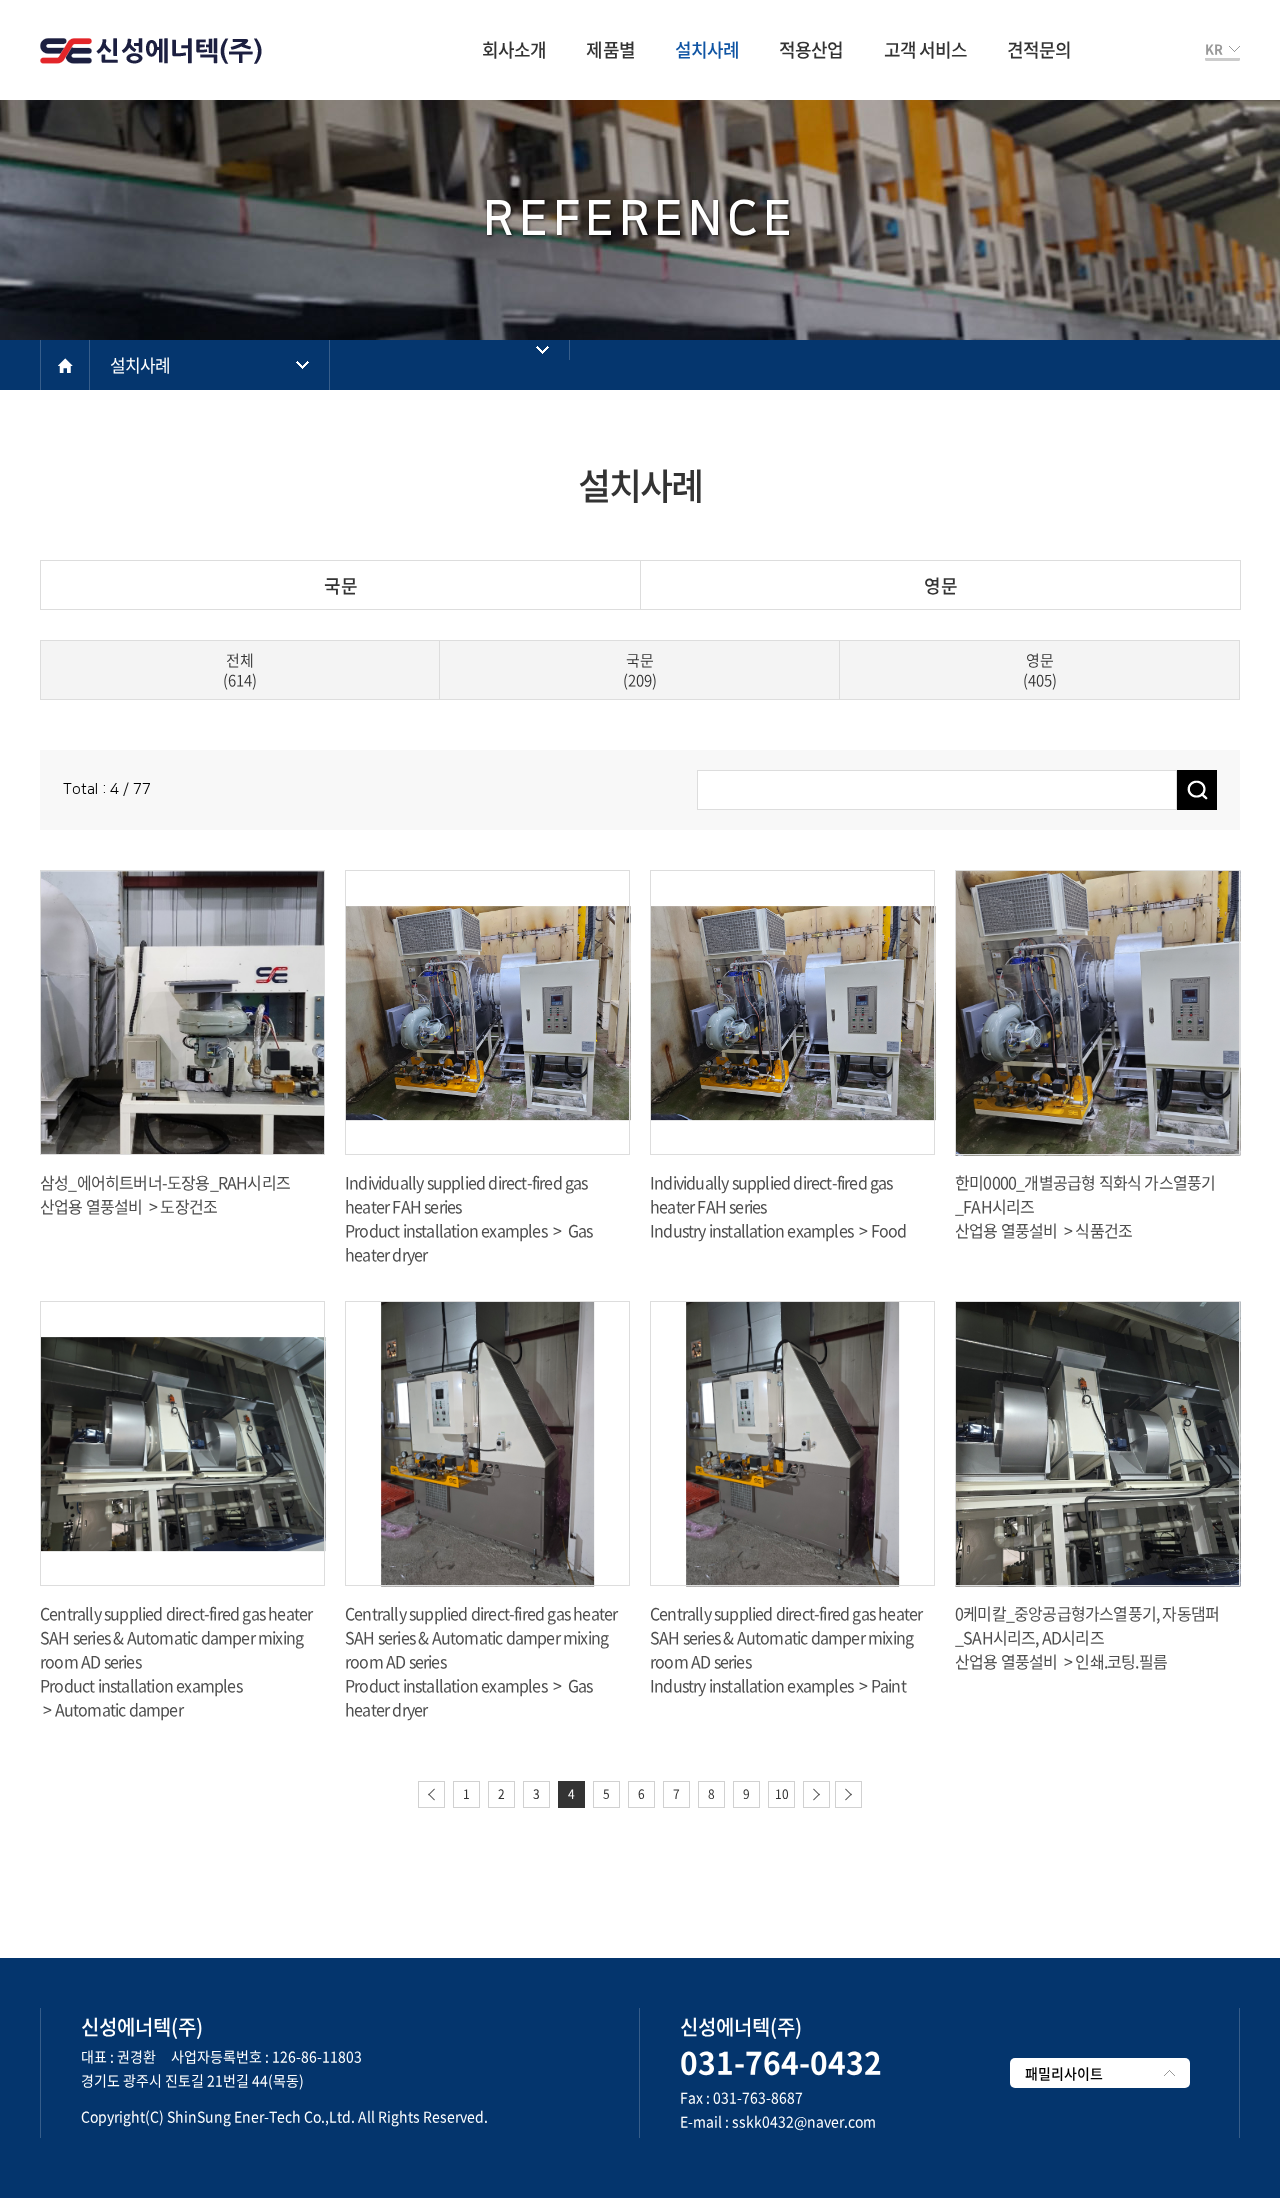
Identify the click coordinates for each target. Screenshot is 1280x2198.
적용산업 (811, 49)
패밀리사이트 (1064, 2073)
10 (782, 1794)
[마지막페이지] (848, 1794)
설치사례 (707, 49)
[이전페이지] (431, 1794)
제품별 (610, 49)
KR (1213, 48)
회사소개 (514, 49)
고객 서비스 (926, 49)
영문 (941, 585)
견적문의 (1039, 49)
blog (147, 2140)
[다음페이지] (816, 1794)
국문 (341, 585)
